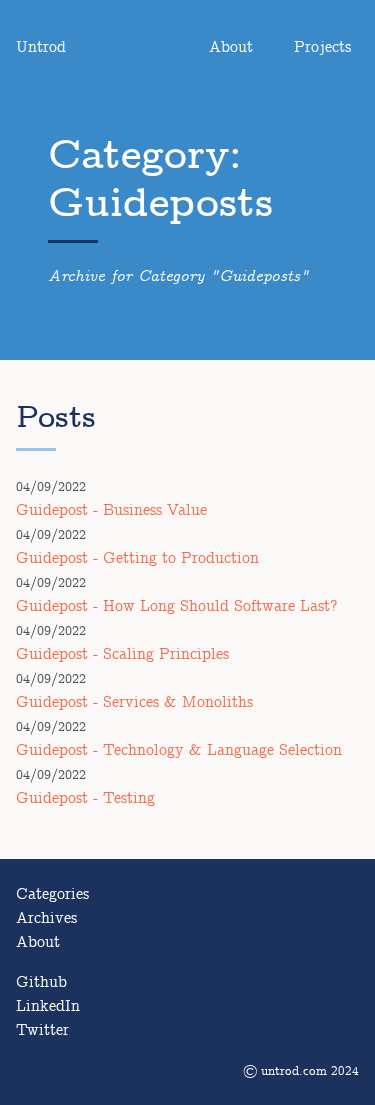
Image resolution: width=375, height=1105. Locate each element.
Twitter (42, 1030)
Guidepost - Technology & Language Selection (179, 750)
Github (41, 982)
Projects (322, 47)
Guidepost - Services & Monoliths (134, 702)
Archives (46, 918)
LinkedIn (48, 1006)
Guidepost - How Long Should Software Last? (177, 606)
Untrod (41, 47)
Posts (56, 418)
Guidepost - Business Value (111, 510)
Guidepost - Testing (85, 798)
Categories (52, 894)
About (231, 47)
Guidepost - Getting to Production (137, 558)
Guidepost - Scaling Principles (122, 654)
